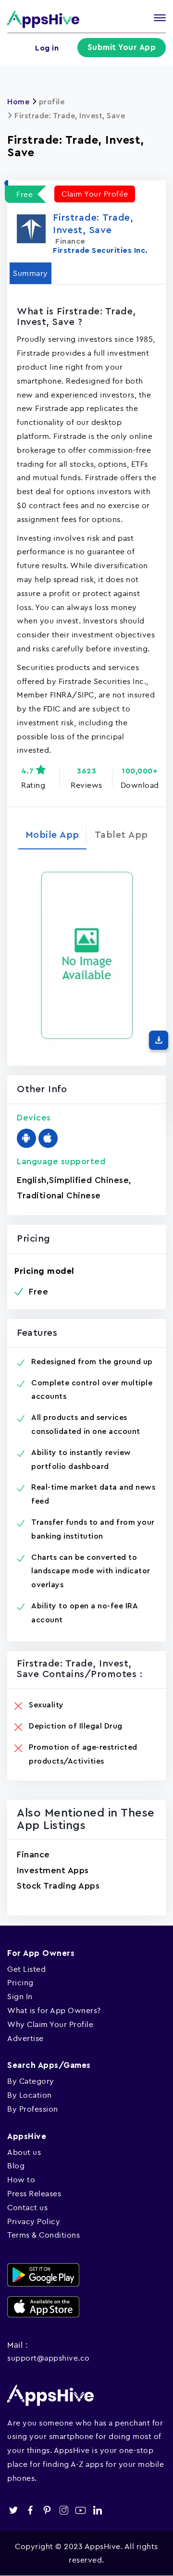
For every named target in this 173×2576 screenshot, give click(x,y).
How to (21, 2179)
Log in (47, 48)
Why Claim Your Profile (50, 2024)
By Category (31, 2081)
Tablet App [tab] (121, 835)
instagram (64, 2510)
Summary (31, 273)
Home (18, 102)
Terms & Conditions (43, 2235)
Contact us (27, 2207)
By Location (30, 2095)
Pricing (20, 1982)
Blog (16, 2165)
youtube (80, 2510)
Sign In (20, 1996)
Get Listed (26, 1969)
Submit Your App (122, 47)
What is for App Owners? (54, 2010)
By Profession (33, 2109)
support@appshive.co (49, 2358)
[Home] (43, 19)
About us (24, 2152)
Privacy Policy (34, 2221)
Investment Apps (53, 1870)
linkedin (97, 2510)
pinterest (47, 2510)
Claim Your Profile (95, 194)
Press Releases (34, 2193)
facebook (30, 2510)
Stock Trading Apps (58, 1886)
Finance (33, 1854)
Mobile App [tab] (52, 835)
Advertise (25, 2038)
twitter (13, 2510)
